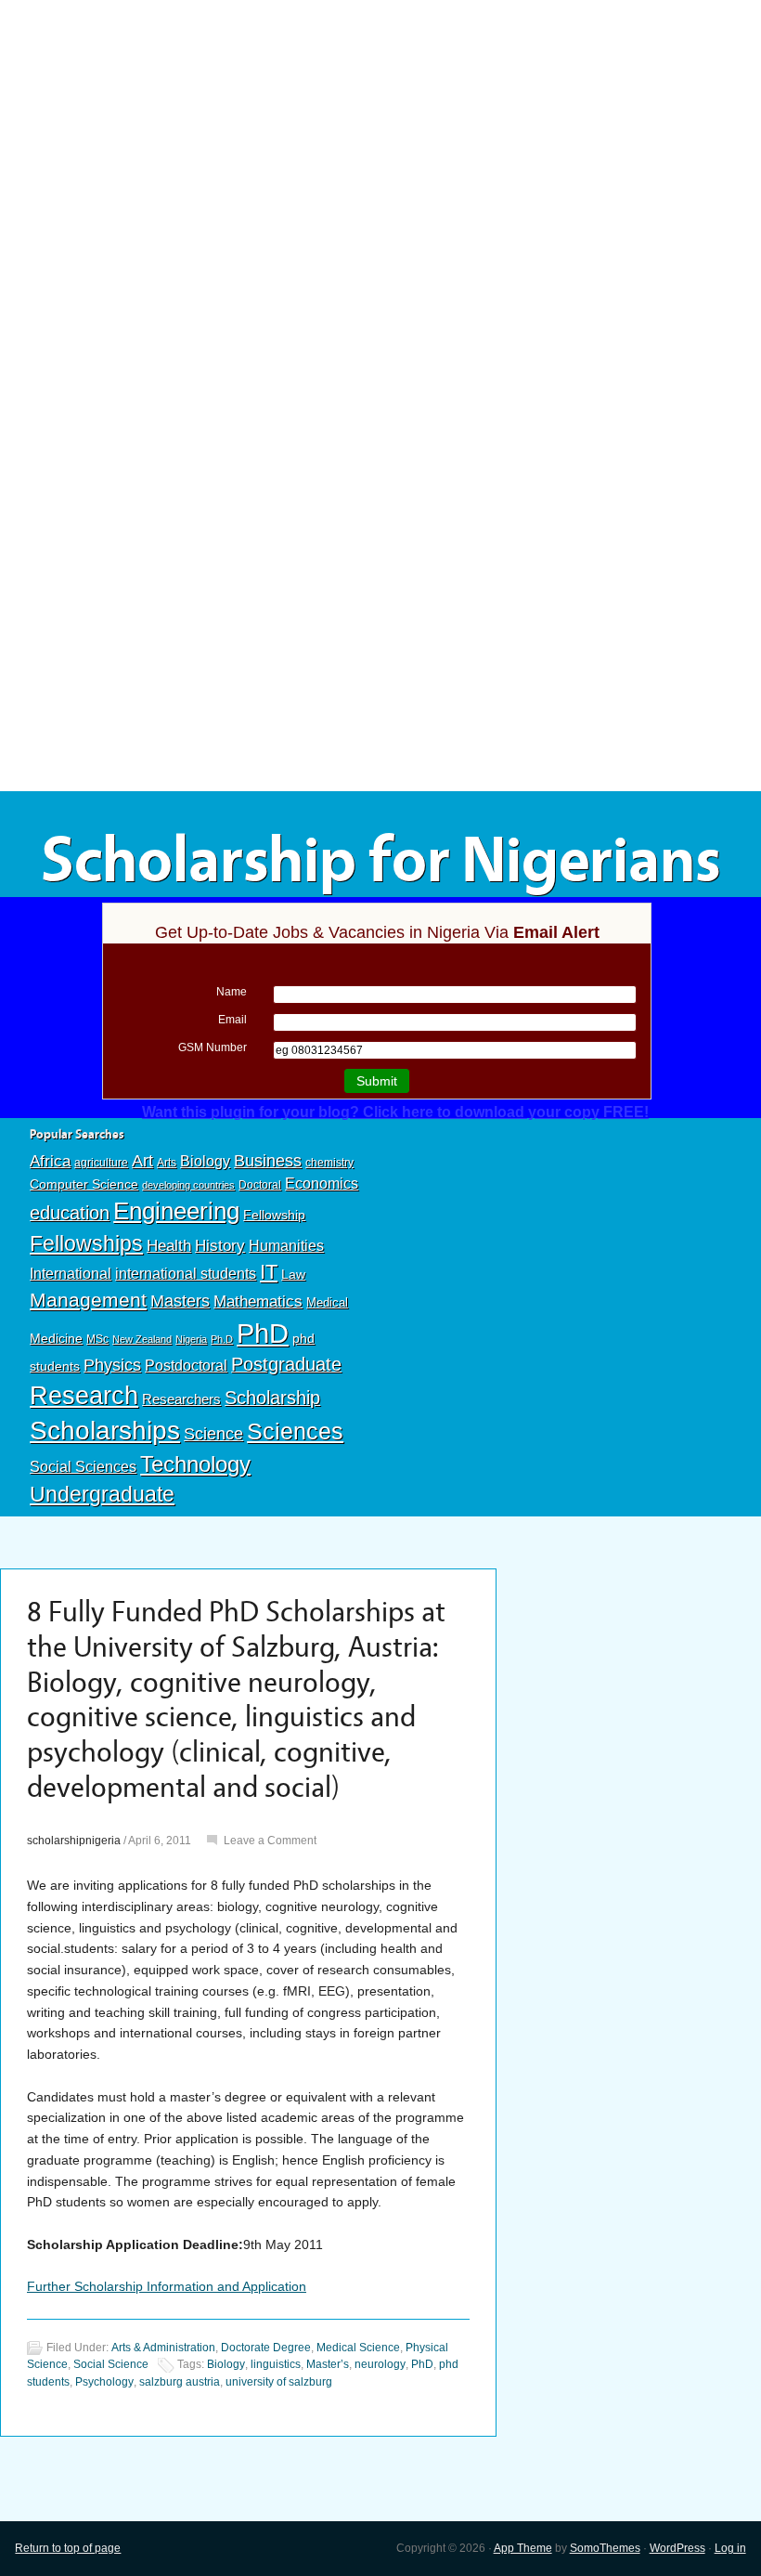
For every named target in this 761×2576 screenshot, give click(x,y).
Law (293, 1274)
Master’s (328, 2364)
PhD (263, 1333)
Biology (205, 1161)
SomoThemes (605, 2548)
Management (88, 1300)
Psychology (104, 2382)
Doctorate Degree (266, 2348)
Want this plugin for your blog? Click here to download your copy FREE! (395, 1112)
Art (142, 1161)
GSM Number (213, 1047)
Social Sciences (83, 1466)
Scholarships (105, 1431)
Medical (327, 1302)
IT (269, 1272)
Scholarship (272, 1398)
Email (232, 1020)
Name (232, 992)
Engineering (176, 1211)
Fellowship (274, 1215)
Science (213, 1434)
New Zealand (142, 1339)
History (220, 1246)
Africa (50, 1161)
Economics (322, 1183)
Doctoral (260, 1185)
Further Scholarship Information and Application (167, 2286)
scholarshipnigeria (74, 1841)
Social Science (111, 2364)
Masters (180, 1301)
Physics (112, 1365)
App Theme (523, 2548)
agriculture (101, 1163)
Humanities (286, 1246)
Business (268, 1161)
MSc (97, 1339)
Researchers (181, 1399)
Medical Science (358, 2348)
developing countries (188, 1185)
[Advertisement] (380, 137)
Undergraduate (102, 1494)
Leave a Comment (270, 1841)
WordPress (677, 2548)
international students (186, 1273)
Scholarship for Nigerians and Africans (380, 893)
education (70, 1213)
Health (169, 1246)
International (71, 1273)
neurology (380, 2364)
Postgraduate (286, 1364)
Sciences (295, 1431)
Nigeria (191, 1339)
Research (84, 1395)
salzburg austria (180, 2382)
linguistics (276, 2364)
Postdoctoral (186, 1366)
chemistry (329, 1163)
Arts (167, 1163)
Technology (195, 1464)
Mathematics (258, 1301)
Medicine (56, 1338)
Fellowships (86, 1243)
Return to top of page (68, 2548)
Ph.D (222, 1339)
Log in (730, 2548)
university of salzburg (279, 2382)
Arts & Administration (163, 2348)
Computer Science (84, 1184)
